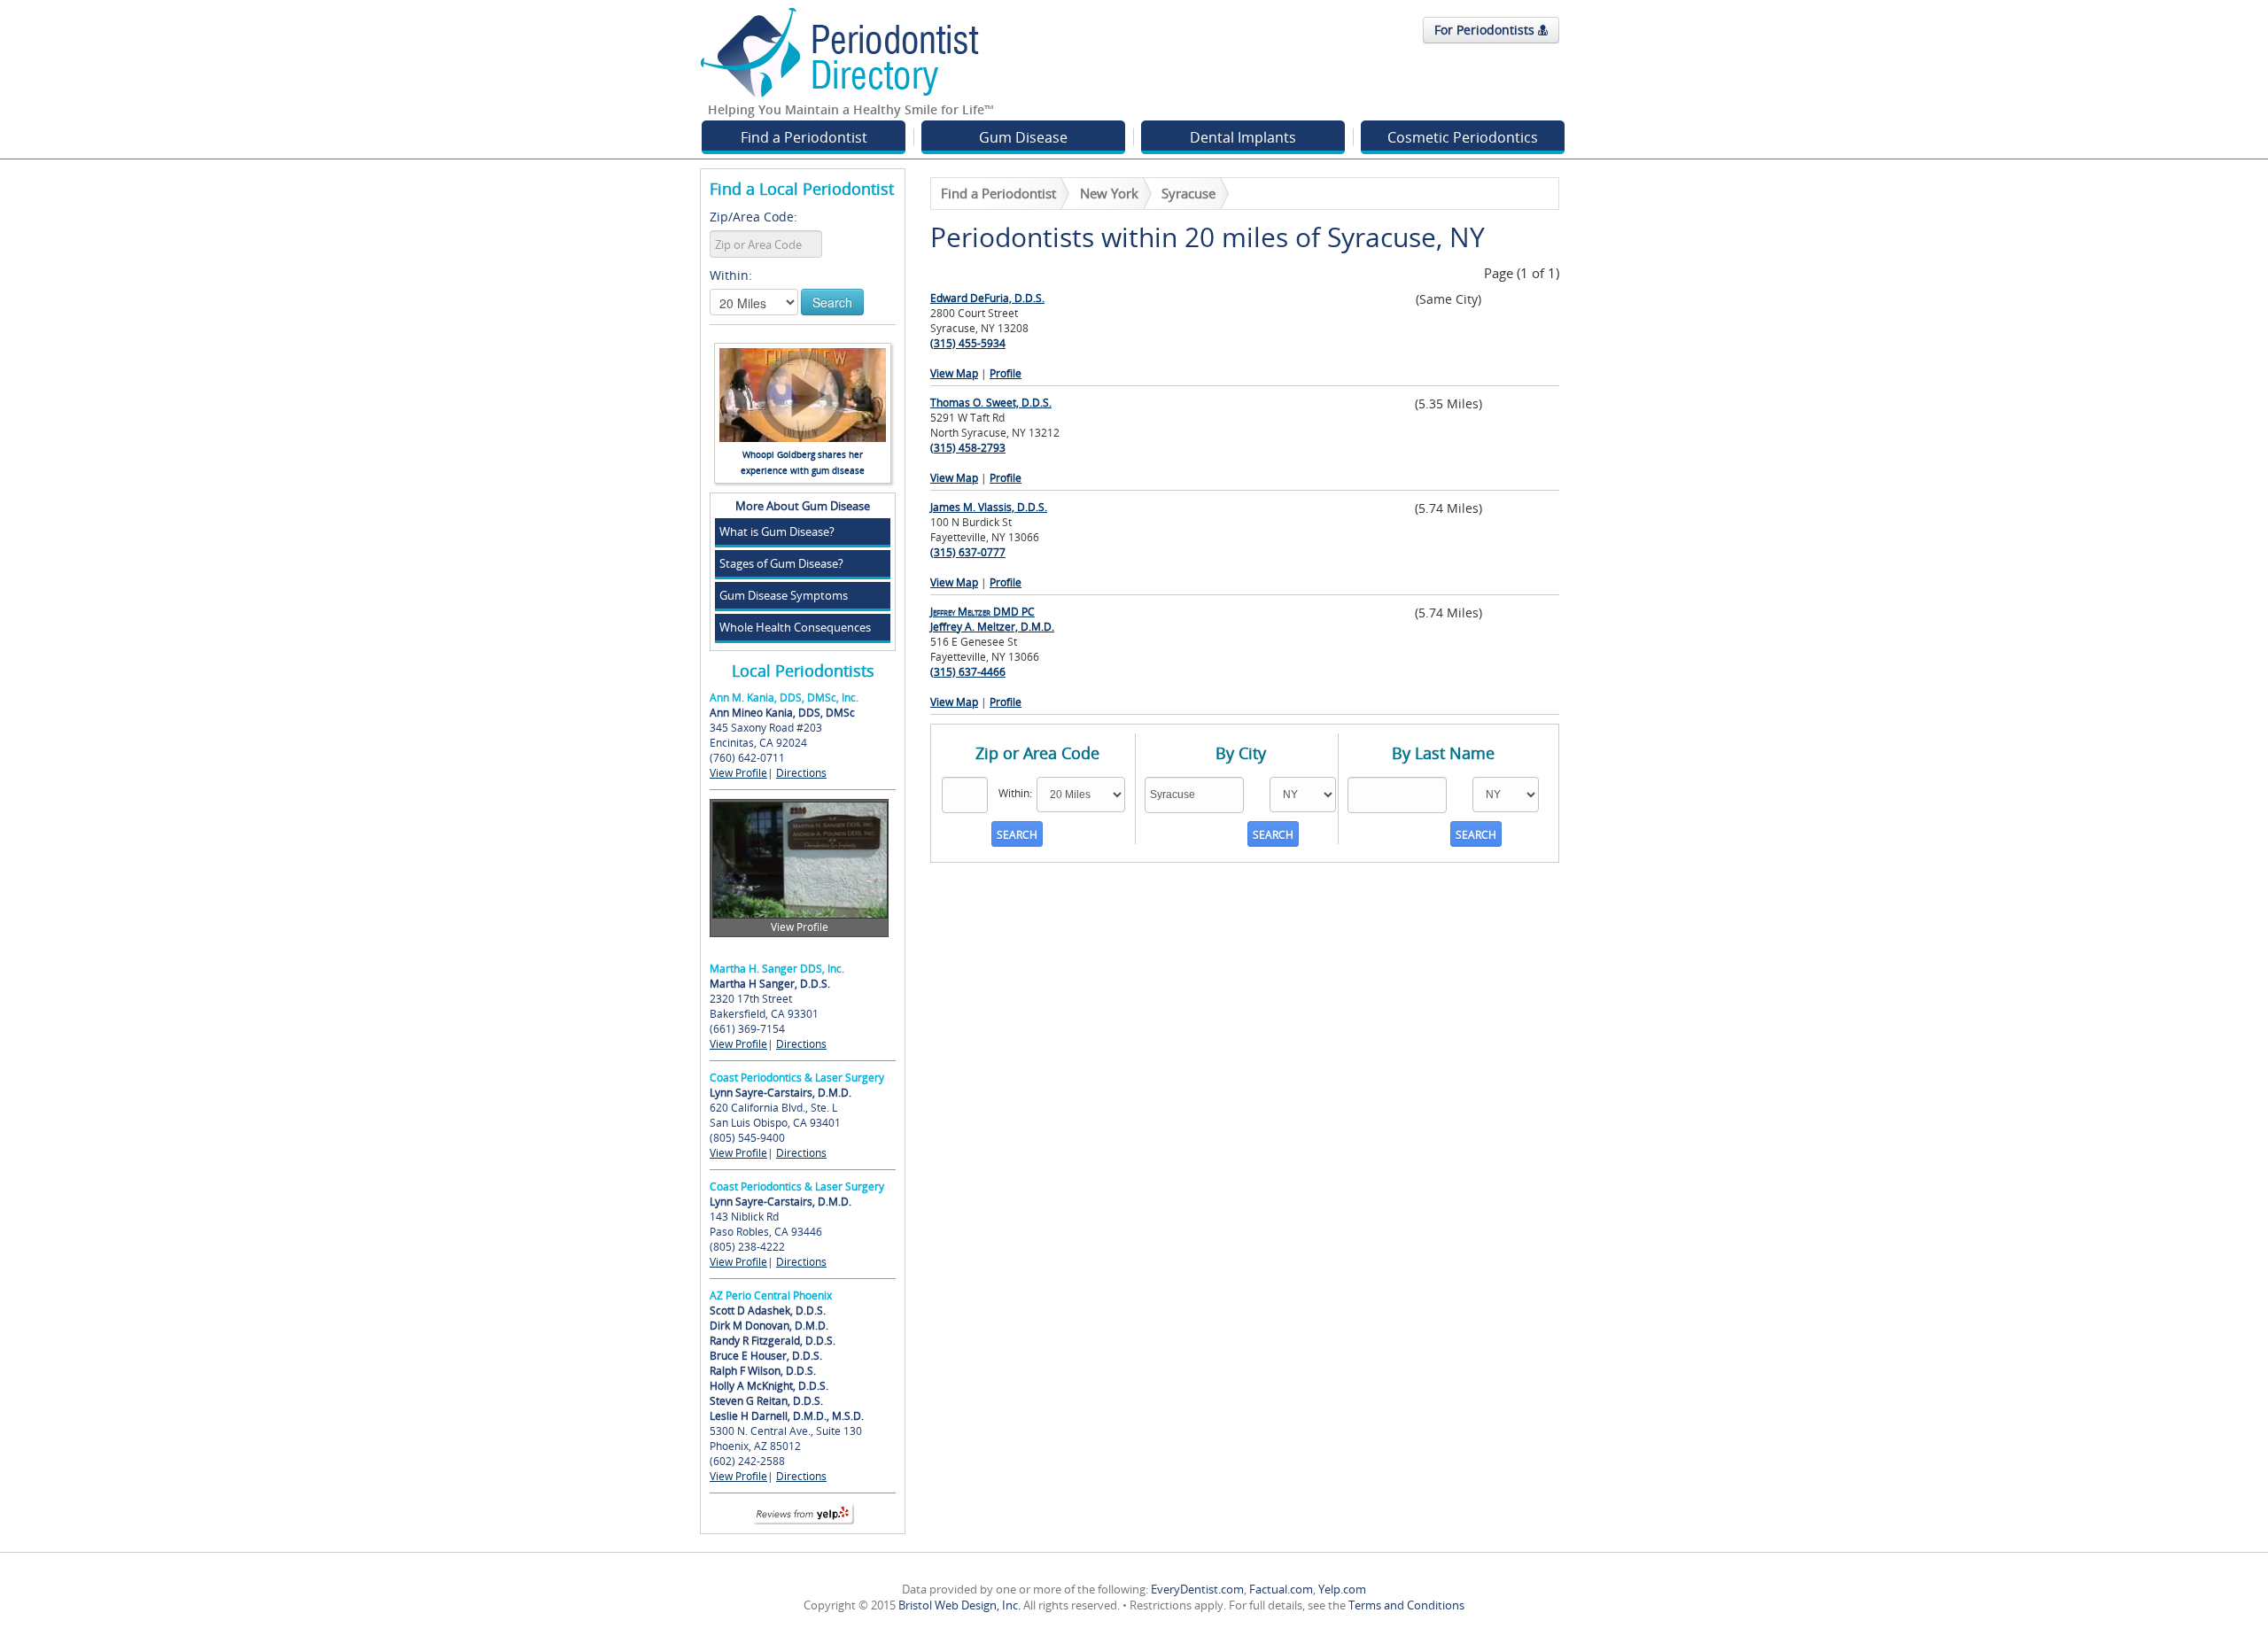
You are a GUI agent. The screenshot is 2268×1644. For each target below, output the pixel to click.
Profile (1006, 373)
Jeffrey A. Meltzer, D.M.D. (992, 619)
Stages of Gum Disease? (781, 563)
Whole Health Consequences (795, 627)
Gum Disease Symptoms (784, 595)
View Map (954, 373)
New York (1109, 193)
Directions (801, 773)
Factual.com (1281, 1589)
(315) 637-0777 (968, 552)
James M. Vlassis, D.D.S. (989, 507)
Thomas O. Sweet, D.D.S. (991, 403)
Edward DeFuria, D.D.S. (987, 298)
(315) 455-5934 (968, 343)
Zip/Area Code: (753, 217)
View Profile (738, 773)
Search (832, 302)
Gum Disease (1023, 137)
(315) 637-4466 (968, 672)
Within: (731, 275)
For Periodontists (1486, 30)
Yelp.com (1342, 1589)
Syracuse (1188, 193)
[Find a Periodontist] (840, 51)
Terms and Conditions (1406, 1605)
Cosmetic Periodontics (1463, 137)
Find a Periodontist (804, 137)
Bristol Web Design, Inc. (959, 1605)
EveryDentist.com (1197, 1589)
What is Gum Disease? (777, 531)
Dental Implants (1243, 137)
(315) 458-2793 (968, 448)
